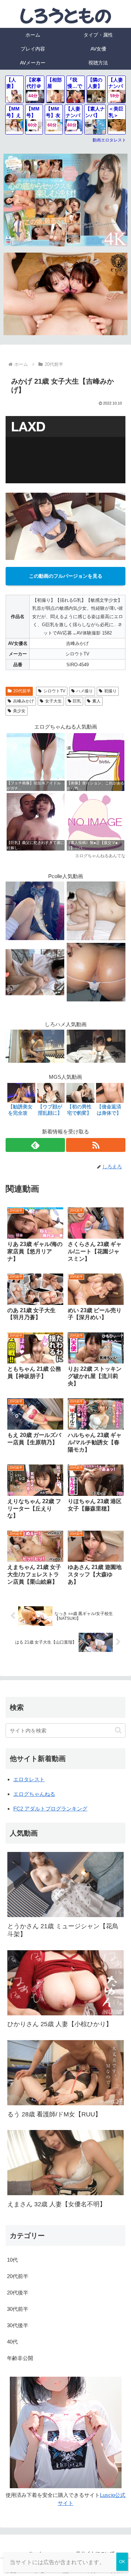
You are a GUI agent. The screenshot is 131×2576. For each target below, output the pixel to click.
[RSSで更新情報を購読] (96, 1145)
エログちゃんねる (34, 1794)
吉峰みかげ (23, 701)
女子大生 (53, 701)
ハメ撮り (85, 691)
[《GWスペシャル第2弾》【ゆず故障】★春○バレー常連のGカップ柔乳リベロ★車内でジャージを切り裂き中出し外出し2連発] (96, 910)
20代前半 (22, 691)
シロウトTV (54, 691)
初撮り (110, 691)
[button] (118, 1730)
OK (122, 2562)
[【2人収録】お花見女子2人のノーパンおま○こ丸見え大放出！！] (35, 972)
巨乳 (77, 701)
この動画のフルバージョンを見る (66, 576)
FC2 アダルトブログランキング (50, 1809)
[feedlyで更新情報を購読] (35, 1145)
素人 (96, 701)
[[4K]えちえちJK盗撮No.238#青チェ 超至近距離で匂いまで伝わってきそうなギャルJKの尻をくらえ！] (96, 972)
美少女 (19, 711)
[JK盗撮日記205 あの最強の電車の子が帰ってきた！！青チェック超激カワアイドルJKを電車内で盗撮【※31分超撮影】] (35, 910)
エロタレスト (29, 1779)
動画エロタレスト (109, 140)
